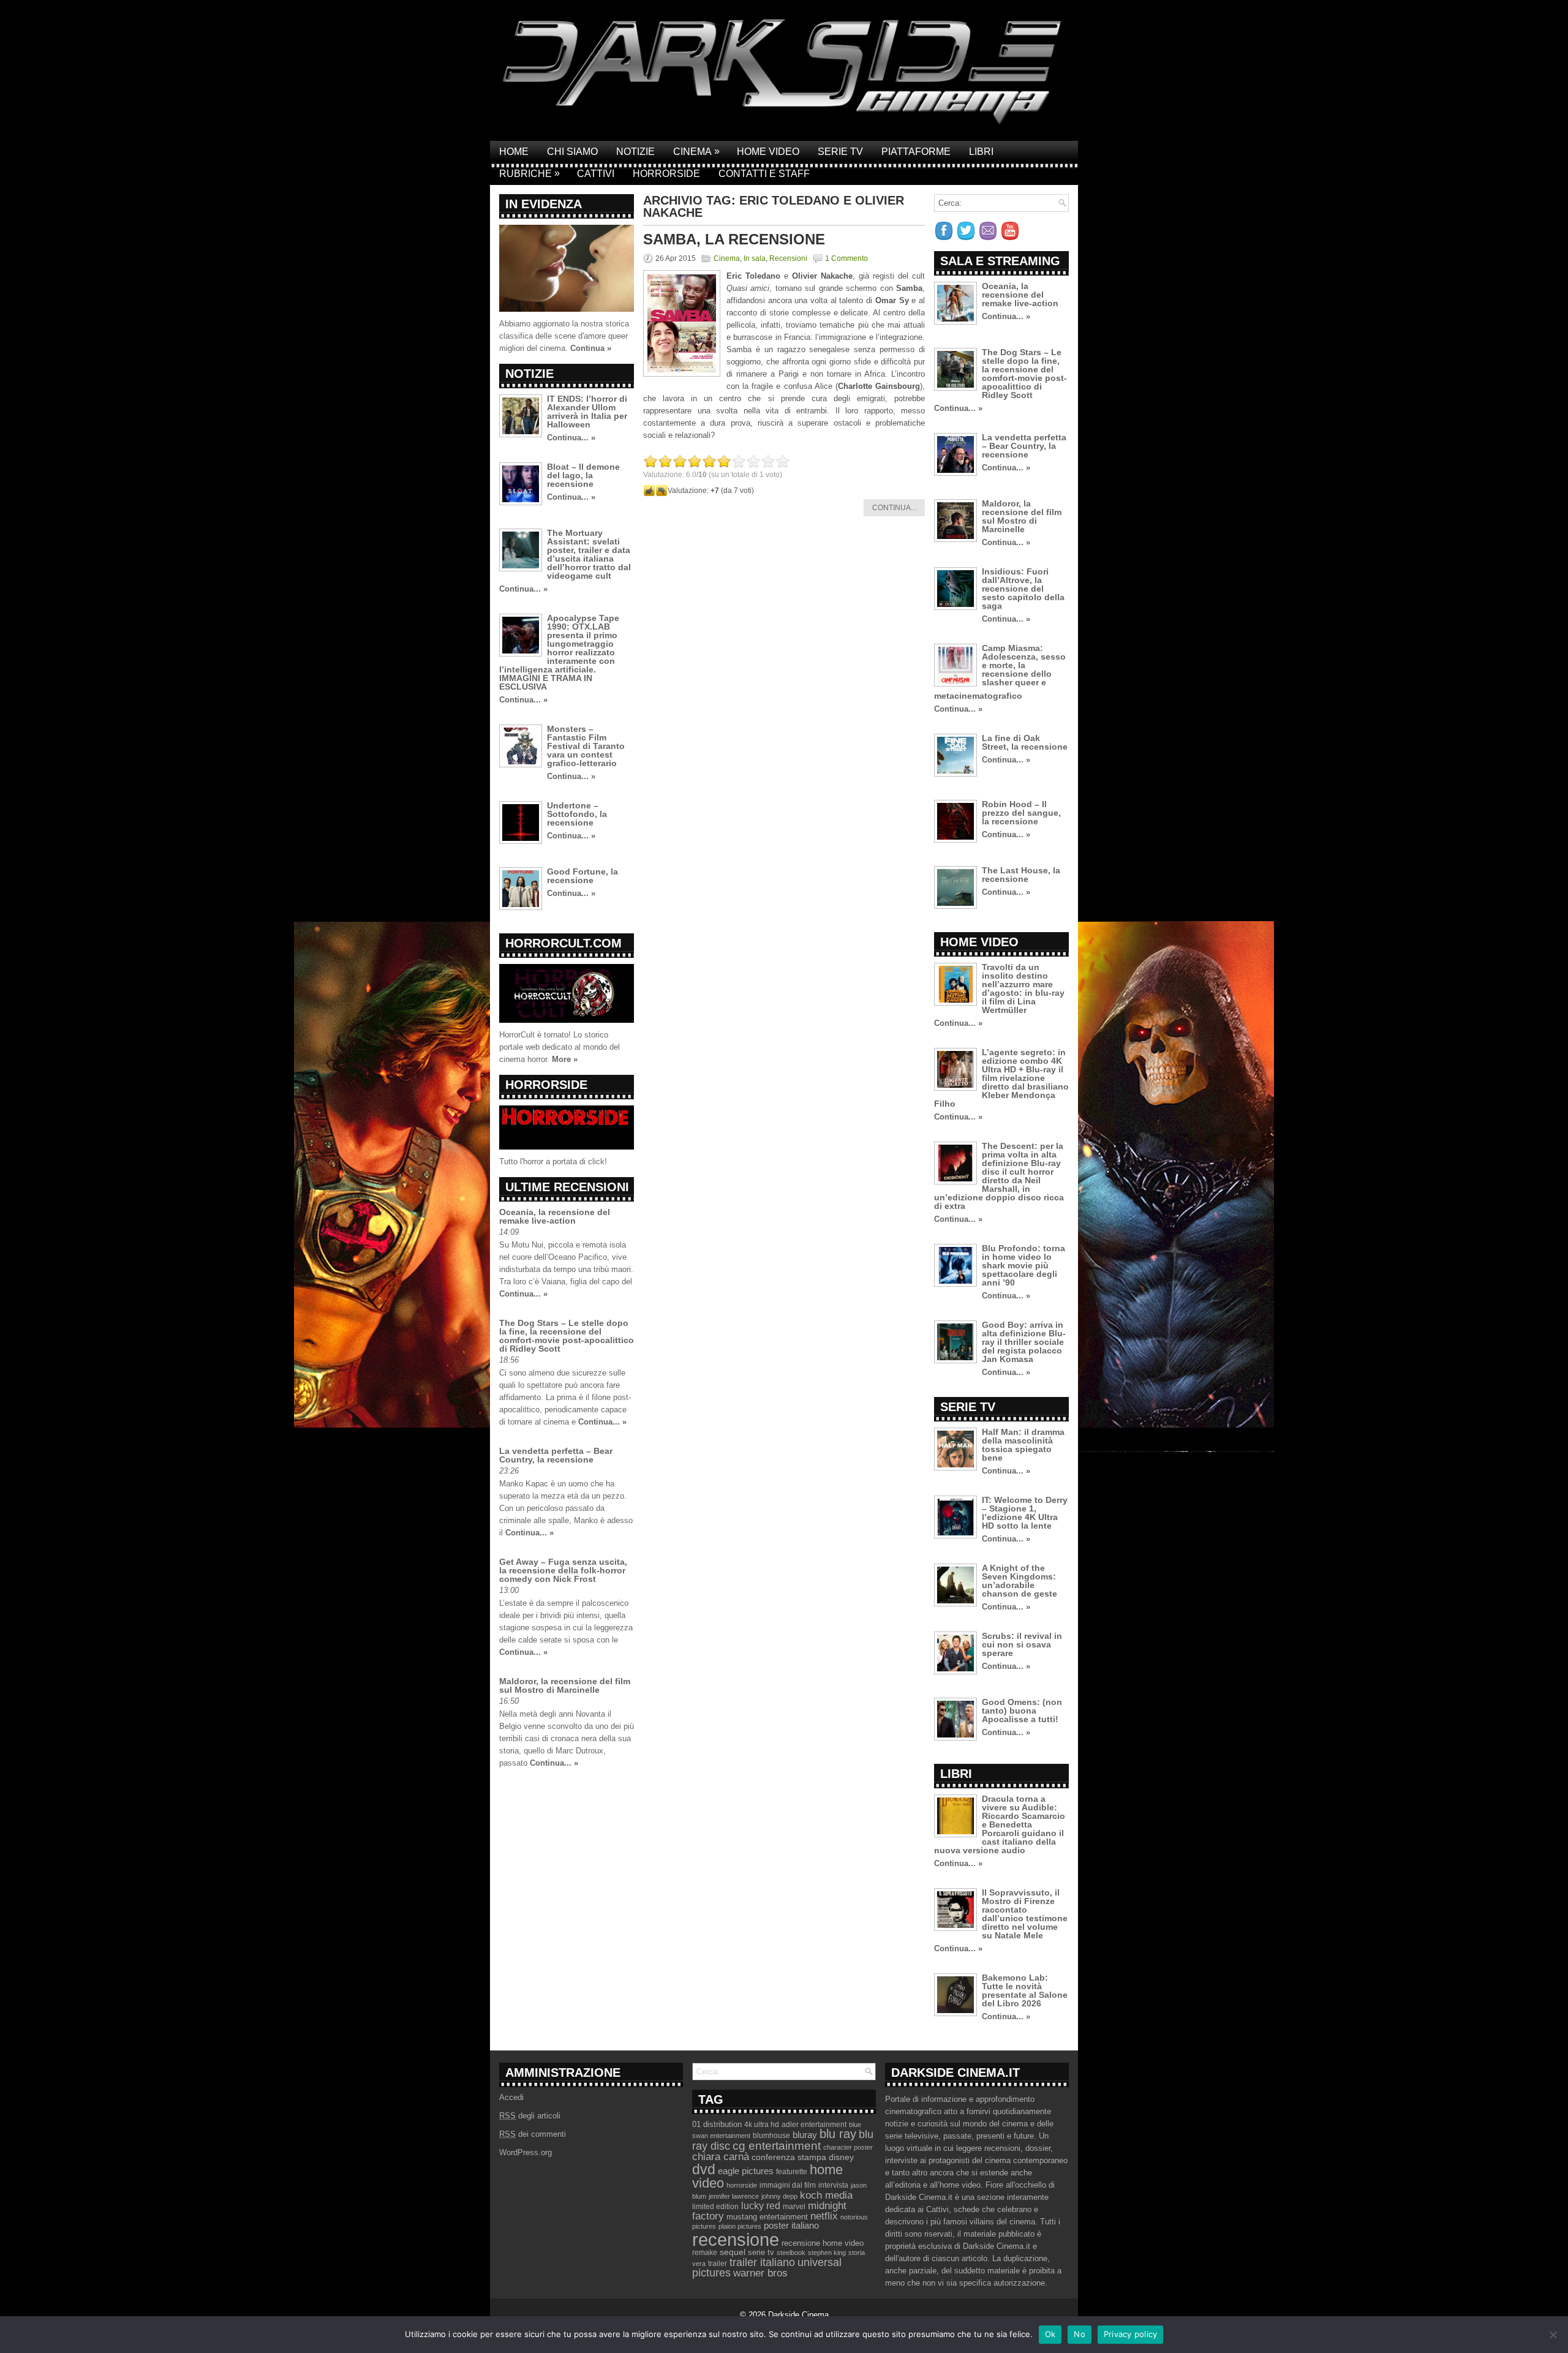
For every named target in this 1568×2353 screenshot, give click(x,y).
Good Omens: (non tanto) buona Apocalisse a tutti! (1022, 1711)
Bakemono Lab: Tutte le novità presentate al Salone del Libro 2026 (1025, 1990)
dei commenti (533, 2134)
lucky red (761, 2205)
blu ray (838, 2134)
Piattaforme (916, 152)
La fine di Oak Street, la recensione (1025, 742)
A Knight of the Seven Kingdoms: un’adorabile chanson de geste (1020, 1581)
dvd (704, 2169)
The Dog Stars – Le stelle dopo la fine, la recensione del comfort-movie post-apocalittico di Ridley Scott (567, 1336)
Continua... (894, 508)
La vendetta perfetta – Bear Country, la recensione (556, 1455)
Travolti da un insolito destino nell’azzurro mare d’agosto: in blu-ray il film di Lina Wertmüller (1023, 988)
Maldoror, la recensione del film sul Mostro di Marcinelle (565, 1685)
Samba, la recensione (734, 239)
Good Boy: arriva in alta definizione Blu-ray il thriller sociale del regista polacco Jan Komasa (1024, 1342)
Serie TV (840, 152)
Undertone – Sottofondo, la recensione (577, 814)
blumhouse (771, 2136)
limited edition (715, 2207)
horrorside (742, 2185)
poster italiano (791, 2226)
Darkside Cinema (798, 2315)
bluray (805, 2135)
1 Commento (846, 258)
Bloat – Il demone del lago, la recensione (583, 475)
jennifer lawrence (734, 2196)
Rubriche (530, 173)
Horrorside (666, 174)
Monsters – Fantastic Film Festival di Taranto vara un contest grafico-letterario (586, 746)
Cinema (696, 151)
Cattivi (596, 174)
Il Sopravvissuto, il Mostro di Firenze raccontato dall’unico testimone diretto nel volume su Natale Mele (1025, 1914)
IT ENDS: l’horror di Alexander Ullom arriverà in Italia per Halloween (587, 412)
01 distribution (717, 2124)
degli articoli (530, 2116)
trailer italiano (762, 2262)
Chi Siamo (572, 152)
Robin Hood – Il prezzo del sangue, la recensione (1021, 813)
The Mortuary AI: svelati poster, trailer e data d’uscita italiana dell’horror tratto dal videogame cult (589, 554)
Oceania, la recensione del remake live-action (555, 1216)
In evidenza (544, 204)
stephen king (827, 2253)
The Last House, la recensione (1021, 875)
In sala (755, 258)
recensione (736, 2239)
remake (705, 2253)
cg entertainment (777, 2146)
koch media (826, 2195)
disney (841, 2157)
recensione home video (823, 2243)
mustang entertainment (767, 2217)
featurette (792, 2172)
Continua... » (571, 438)
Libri (981, 152)
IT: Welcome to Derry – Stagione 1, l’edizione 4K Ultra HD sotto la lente (1025, 1513)
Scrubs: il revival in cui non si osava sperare (1022, 1644)
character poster (848, 2147)
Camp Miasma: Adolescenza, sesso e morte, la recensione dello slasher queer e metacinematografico (1000, 672)
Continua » (591, 348)
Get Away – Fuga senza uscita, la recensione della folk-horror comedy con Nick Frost (563, 1570)
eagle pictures (746, 2171)
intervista (833, 2185)
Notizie (635, 152)
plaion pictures (740, 2226)
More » (565, 1059)
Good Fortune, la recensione (582, 876)
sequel (733, 2252)
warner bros (760, 2273)
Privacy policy (1131, 2334)
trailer (718, 2264)
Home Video (768, 152)
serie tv (761, 2253)
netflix (824, 2216)
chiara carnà (721, 2157)
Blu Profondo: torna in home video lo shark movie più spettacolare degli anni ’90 (1023, 1265)
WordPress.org (526, 2152)
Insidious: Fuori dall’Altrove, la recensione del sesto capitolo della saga (1023, 589)
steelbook (791, 2253)
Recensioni (788, 258)
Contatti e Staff (764, 174)
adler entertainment (814, 2125)
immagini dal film (788, 2185)
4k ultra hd (762, 2125)
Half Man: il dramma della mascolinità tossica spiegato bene (1023, 1445)
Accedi (511, 2097)
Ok (1050, 2334)
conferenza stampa (789, 2157)
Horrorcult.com (563, 943)
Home (514, 152)
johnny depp (779, 2196)
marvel (794, 2207)
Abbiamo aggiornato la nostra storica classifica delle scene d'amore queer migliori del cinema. (564, 336)
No (1080, 2334)
